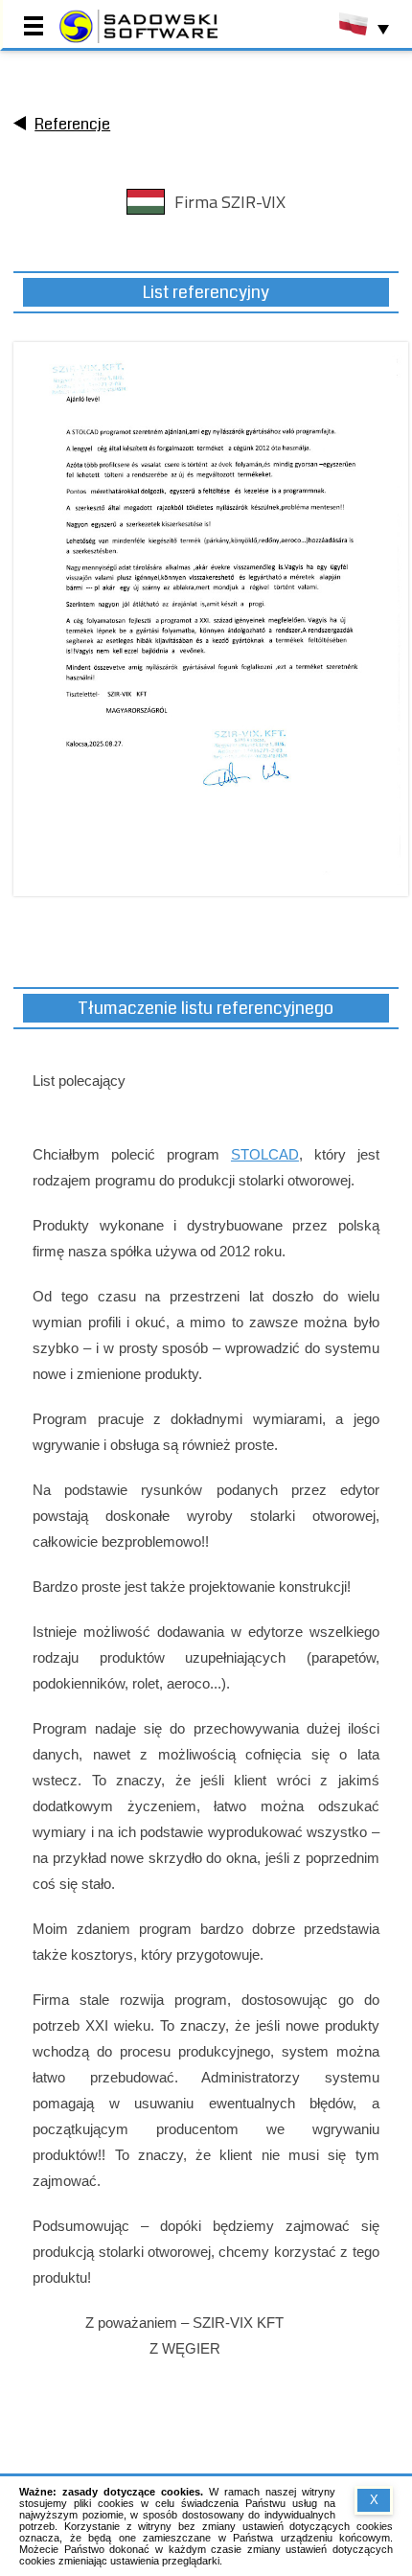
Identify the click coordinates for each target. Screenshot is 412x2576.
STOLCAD (265, 1154)
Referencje (72, 124)
